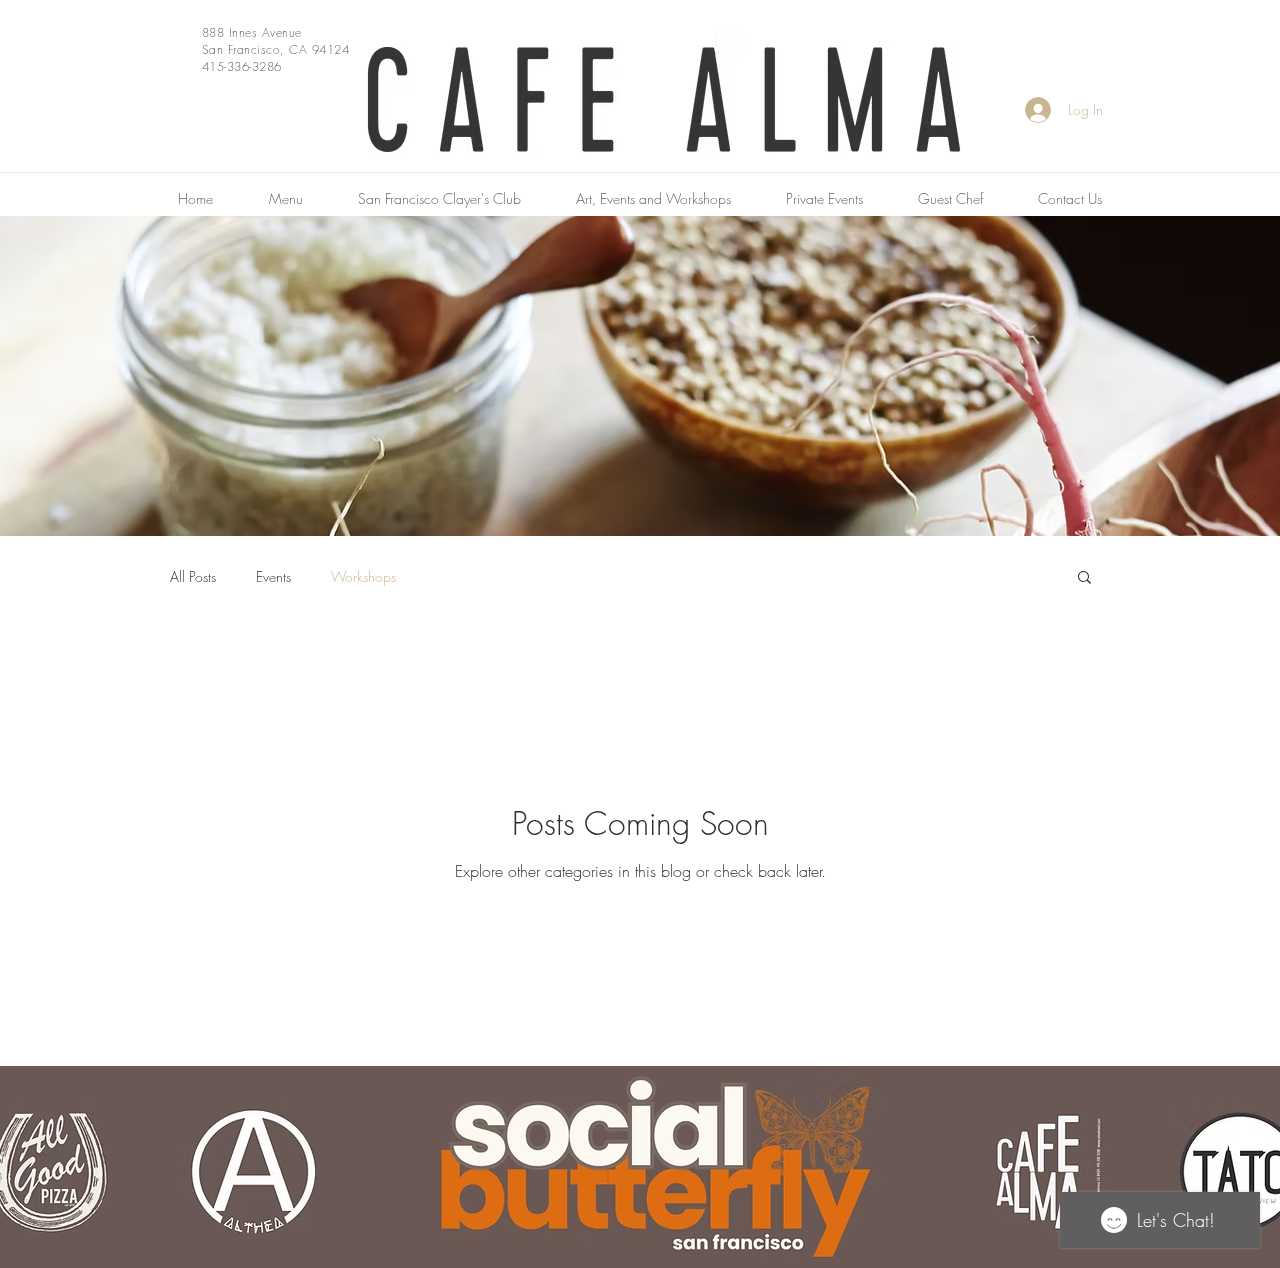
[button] (1084, 578)
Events (273, 576)
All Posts (193, 576)
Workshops (363, 576)
